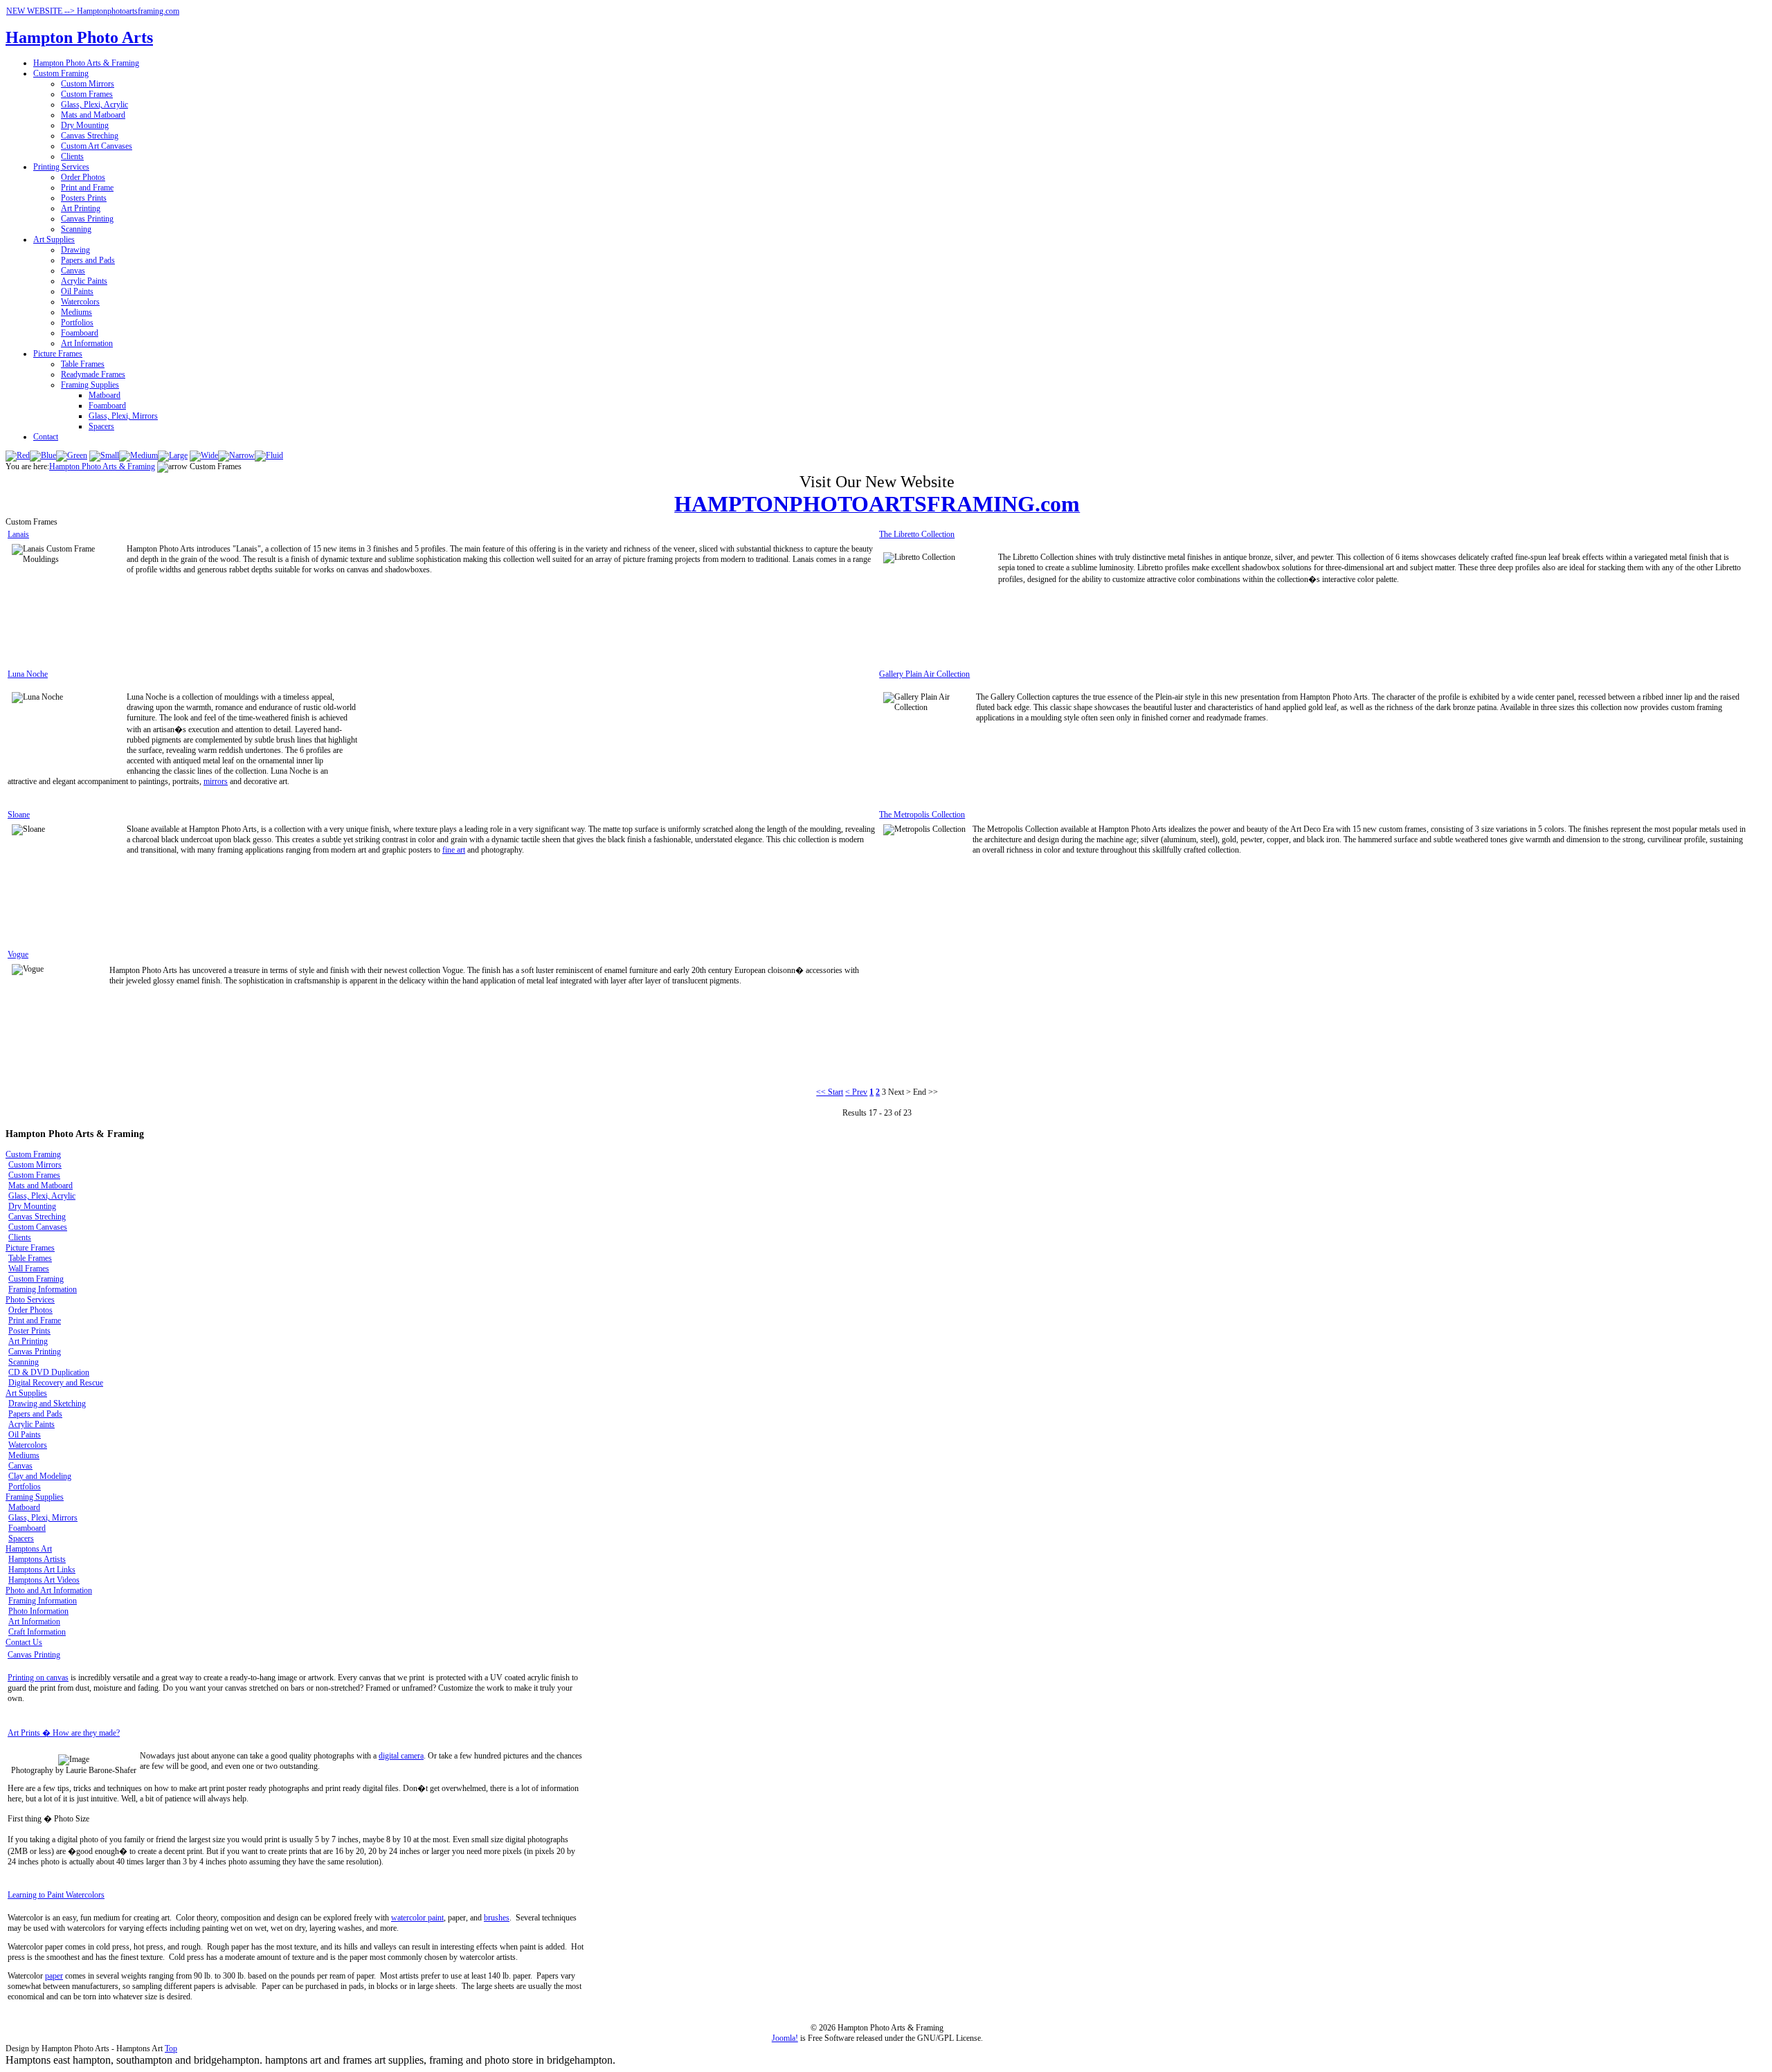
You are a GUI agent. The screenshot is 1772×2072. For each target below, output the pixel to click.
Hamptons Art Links (42, 1570)
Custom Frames (87, 94)
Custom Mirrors (88, 84)
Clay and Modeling (40, 1476)
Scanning (76, 229)
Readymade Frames (93, 374)
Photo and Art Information (49, 1590)
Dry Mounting (85, 125)
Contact (46, 437)
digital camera (401, 1756)
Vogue (18, 954)
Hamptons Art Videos (44, 1580)
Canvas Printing (87, 219)
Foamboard (80, 333)
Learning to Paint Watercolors (56, 1895)
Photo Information (38, 1611)
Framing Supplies (90, 385)
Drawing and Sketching (47, 1403)
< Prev (856, 1092)
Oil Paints (77, 291)
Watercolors (80, 302)
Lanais (18, 534)
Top (171, 2048)
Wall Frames (29, 1269)
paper (54, 1976)
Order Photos (83, 177)
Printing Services (61, 167)
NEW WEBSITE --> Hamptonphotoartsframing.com (93, 11)
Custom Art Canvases (97, 146)
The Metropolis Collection (922, 815)
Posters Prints (84, 198)
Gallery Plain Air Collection (924, 674)
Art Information (87, 343)
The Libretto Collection (917, 534)
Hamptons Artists (37, 1559)
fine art (454, 850)
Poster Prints (29, 1331)
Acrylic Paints (84, 281)
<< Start (830, 1092)
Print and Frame (87, 188)
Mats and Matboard (93, 115)
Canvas (73, 271)
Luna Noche (28, 674)
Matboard (105, 395)
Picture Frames (58, 354)
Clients (72, 156)
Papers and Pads (88, 260)
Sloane (19, 815)
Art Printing (81, 208)
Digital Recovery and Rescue (56, 1383)
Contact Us (24, 1642)
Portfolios (77, 322)
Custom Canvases (38, 1227)
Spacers (101, 426)
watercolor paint (417, 1918)
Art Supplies (54, 239)
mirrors (216, 781)
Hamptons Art (29, 1549)
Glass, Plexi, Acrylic (94, 104)
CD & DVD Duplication (49, 1372)
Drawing (75, 250)
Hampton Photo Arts (79, 37)
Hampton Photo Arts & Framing (86, 63)
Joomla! (785, 2038)
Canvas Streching (90, 136)
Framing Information (43, 1289)
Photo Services (30, 1300)
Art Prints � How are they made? (64, 1733)
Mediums (76, 312)
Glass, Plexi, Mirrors (123, 416)
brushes (497, 1918)
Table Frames (83, 364)
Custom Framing (61, 73)
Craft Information (37, 1632)
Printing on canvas (38, 1678)
